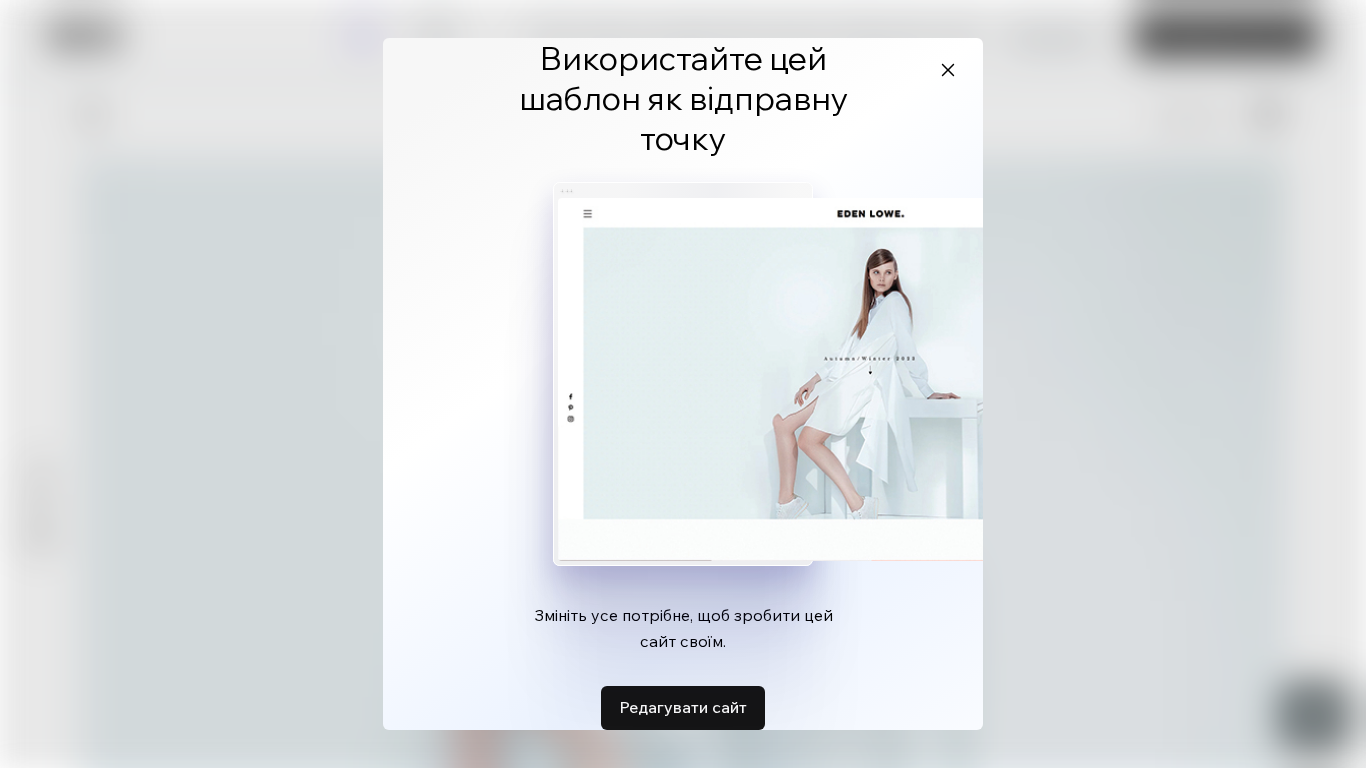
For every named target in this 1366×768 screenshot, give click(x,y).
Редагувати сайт (683, 707)
